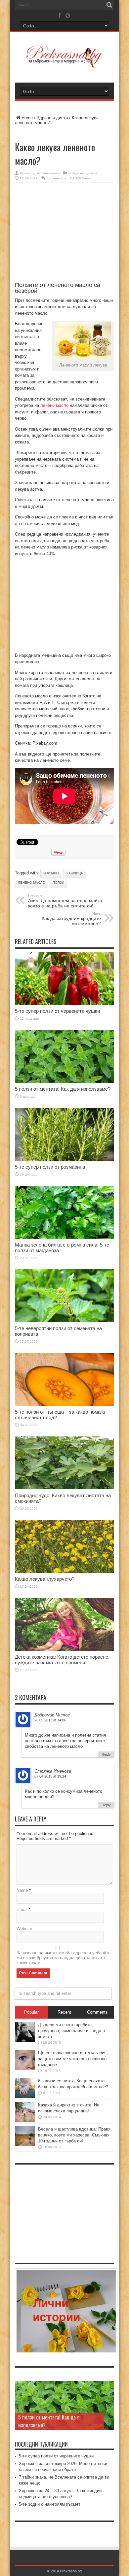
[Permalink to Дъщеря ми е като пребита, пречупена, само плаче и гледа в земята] (25, 2040)
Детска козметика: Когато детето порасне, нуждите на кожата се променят (62, 1660)
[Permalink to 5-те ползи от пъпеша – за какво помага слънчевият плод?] (64, 1404)
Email (22, 1909)
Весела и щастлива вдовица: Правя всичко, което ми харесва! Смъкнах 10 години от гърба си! (74, 2135)
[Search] (109, 5)
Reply (106, 1754)
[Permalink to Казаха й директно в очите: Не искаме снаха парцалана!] (25, 2120)
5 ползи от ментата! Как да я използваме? (63, 1089)
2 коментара (56, 178)
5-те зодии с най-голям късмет (50, 2504)
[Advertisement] (64, 235)
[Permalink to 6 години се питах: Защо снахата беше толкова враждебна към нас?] (25, 2096)
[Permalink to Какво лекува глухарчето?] (64, 1571)
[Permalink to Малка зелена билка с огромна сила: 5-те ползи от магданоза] (64, 1237)
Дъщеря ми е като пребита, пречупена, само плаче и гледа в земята (71, 2031)
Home (27, 118)
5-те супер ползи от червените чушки (57, 1011)
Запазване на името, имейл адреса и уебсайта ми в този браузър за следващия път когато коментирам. (64, 1958)
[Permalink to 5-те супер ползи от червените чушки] (64, 1003)
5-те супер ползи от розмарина (50, 1167)
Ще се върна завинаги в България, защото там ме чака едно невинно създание (73, 2059)
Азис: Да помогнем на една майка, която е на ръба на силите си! (66, 901)
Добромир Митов (52, 1715)
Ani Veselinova (48, 173)
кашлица (75, 873)
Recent (64, 2012)
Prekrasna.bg (71, 2571)
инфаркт (51, 873)
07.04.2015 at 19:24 (50, 1776)
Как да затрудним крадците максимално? (71, 919)
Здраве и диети (52, 118)
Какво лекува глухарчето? (45, 1579)
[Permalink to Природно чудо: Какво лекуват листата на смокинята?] (64, 1488)
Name (22, 1890)
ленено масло (54, 405)
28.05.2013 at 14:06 (50, 1720)
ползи (58, 882)
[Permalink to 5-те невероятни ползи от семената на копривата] (64, 1321)
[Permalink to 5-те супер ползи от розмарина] (64, 1159)
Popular (31, 2012)
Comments (97, 2012)
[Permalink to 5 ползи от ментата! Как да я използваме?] (64, 1081)
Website (24, 1929)
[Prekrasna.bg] (64, 63)
